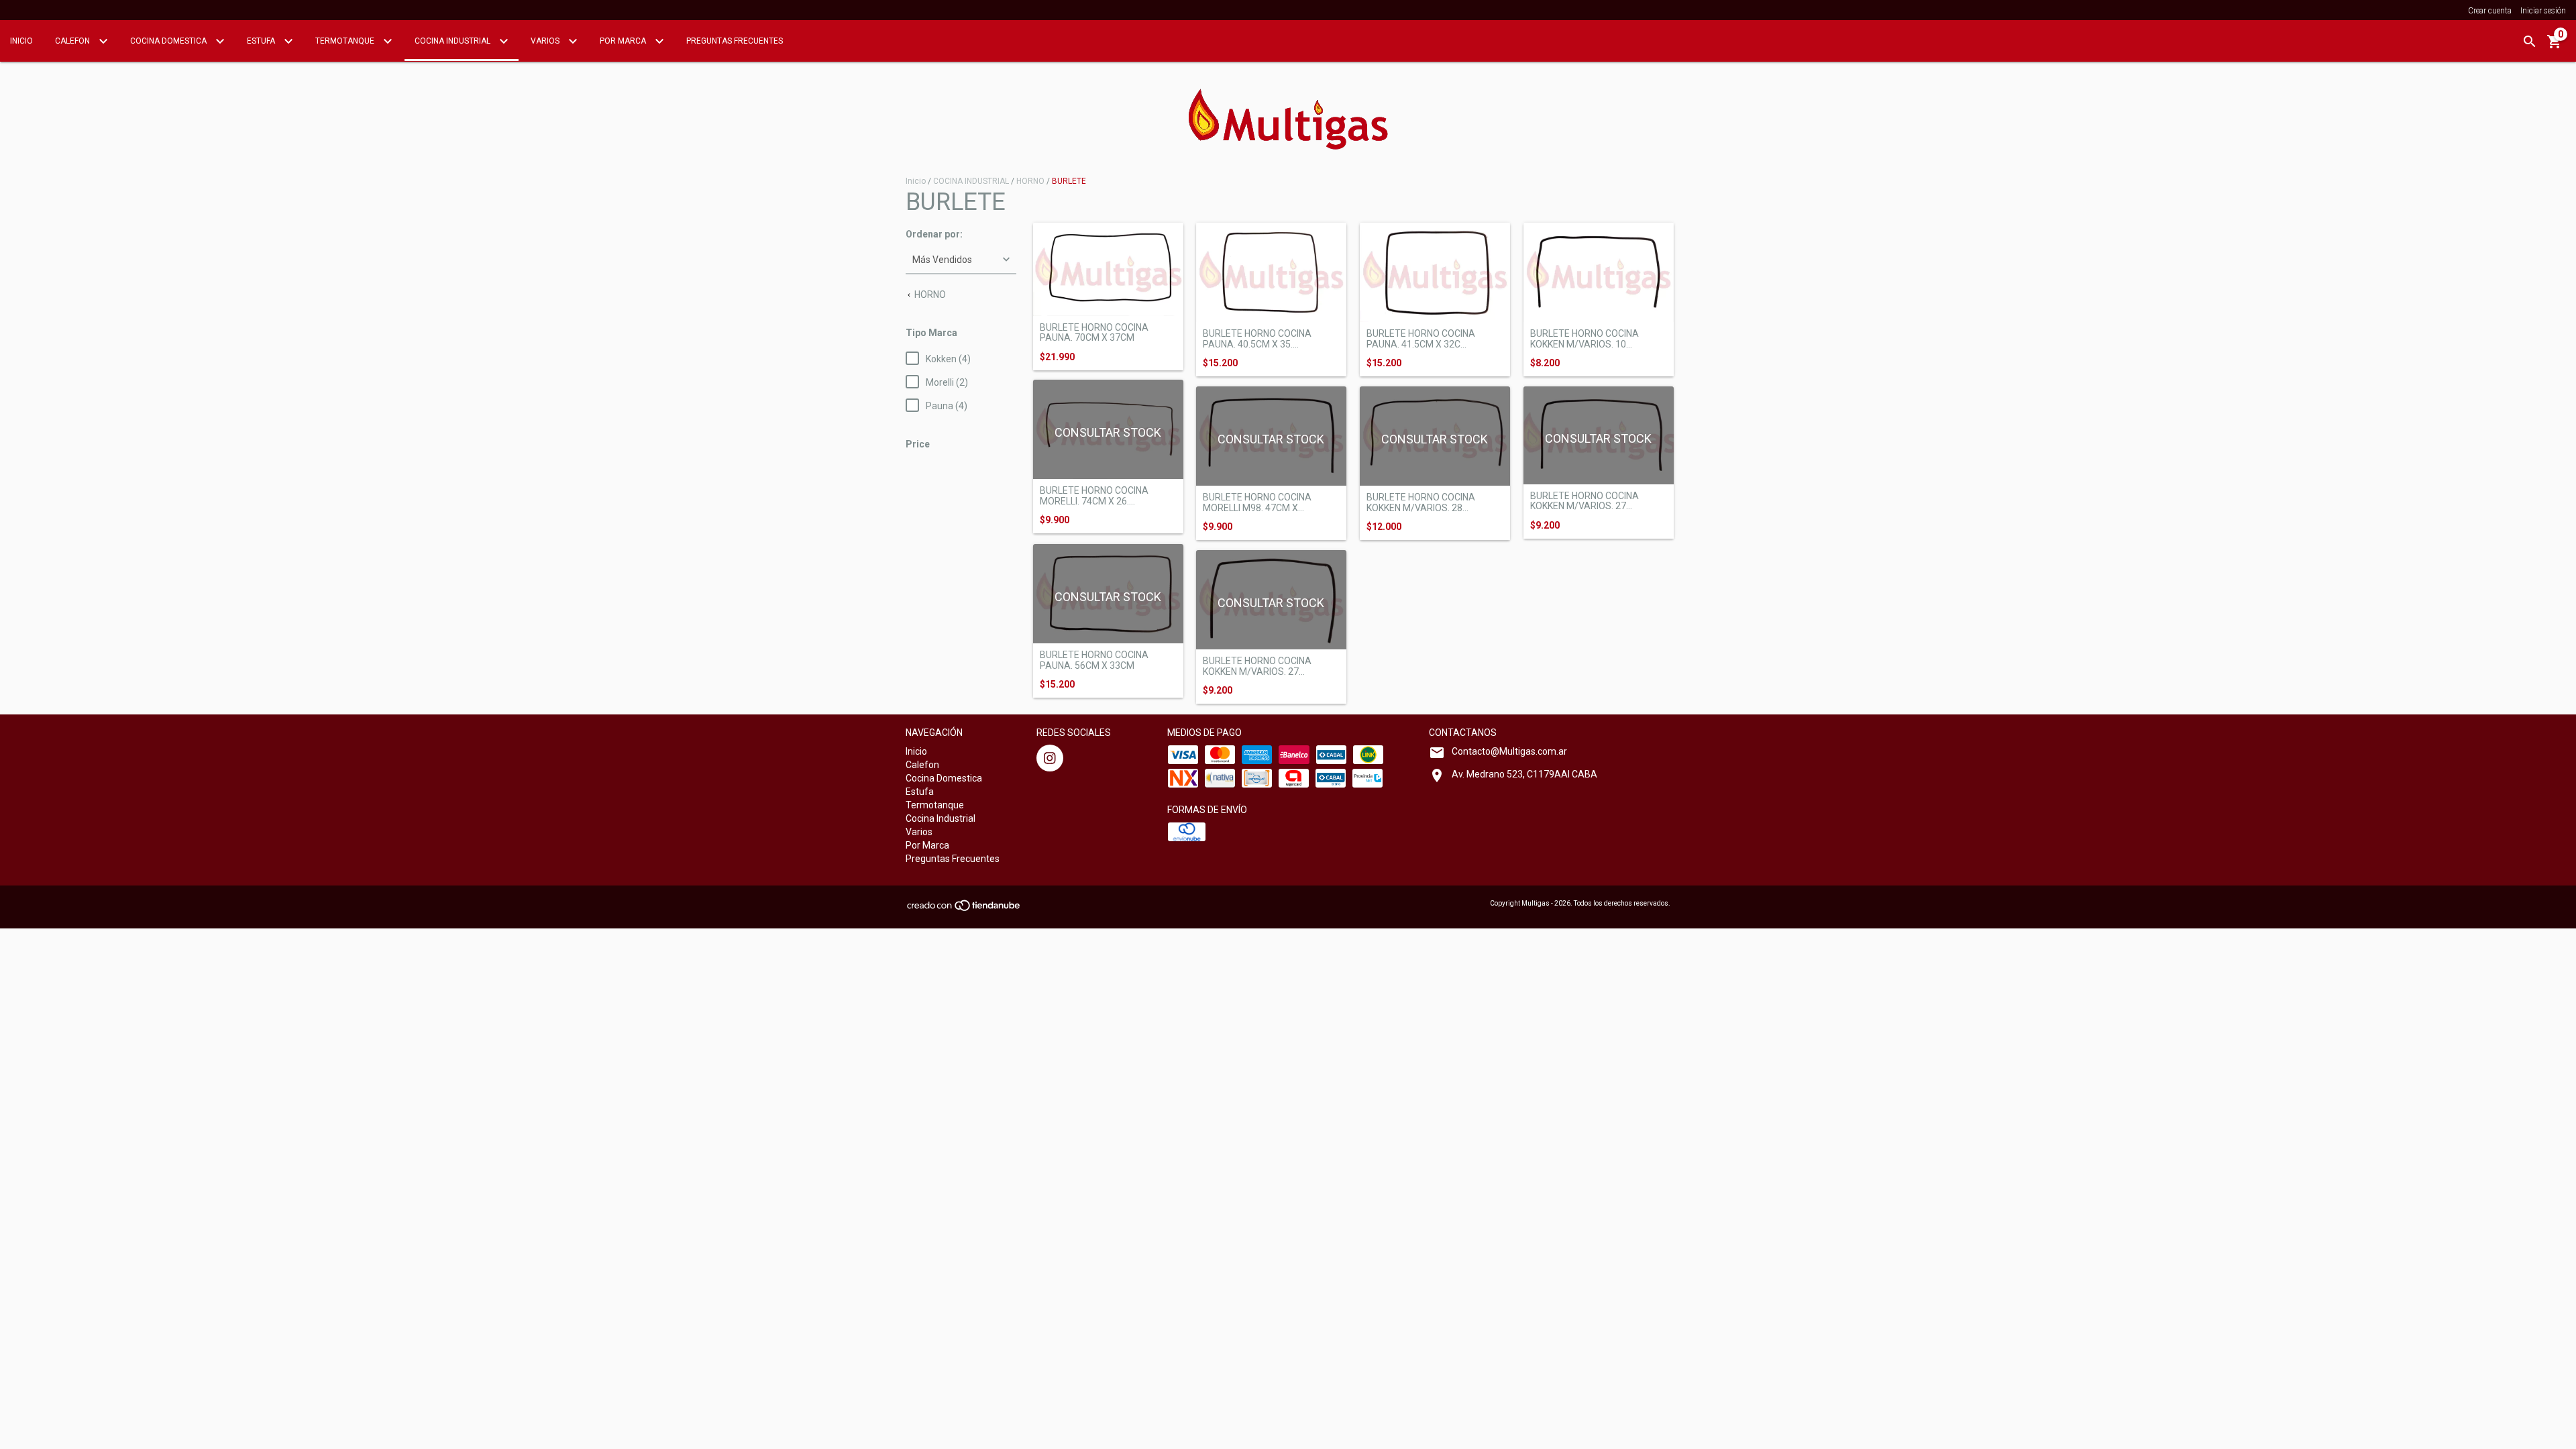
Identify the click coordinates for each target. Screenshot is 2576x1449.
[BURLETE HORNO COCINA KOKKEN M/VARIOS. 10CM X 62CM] (1599, 273)
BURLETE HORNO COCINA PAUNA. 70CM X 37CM (1094, 333)
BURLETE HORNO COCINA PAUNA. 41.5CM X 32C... (1421, 339)
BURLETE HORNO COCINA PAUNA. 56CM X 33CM (1094, 660)
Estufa (262, 41)
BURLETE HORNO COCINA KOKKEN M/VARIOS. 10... (1585, 339)
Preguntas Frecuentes (735, 41)
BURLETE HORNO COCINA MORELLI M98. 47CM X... (1257, 502)
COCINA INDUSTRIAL (971, 181)
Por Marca (624, 41)
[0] (2555, 46)
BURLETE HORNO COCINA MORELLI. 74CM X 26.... (1094, 496)
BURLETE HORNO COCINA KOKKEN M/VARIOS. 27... (1585, 501)
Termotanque (346, 41)
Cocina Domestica (169, 41)
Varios (546, 41)
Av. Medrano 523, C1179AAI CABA (1524, 774)
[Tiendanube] (964, 909)
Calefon (73, 41)
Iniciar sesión (2543, 11)
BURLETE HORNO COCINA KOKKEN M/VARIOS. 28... (1421, 502)
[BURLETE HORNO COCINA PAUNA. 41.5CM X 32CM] (1435, 273)
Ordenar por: (934, 234)
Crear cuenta (2490, 11)
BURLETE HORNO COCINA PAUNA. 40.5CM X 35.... (1257, 339)
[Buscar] (2530, 42)
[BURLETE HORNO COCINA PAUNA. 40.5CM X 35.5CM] (1271, 273)
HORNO (1030, 181)
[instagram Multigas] (1050, 758)
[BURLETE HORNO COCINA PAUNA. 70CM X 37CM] (1108, 269)
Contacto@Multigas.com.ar (1509, 751)
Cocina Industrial (453, 41)
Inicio (21, 41)
